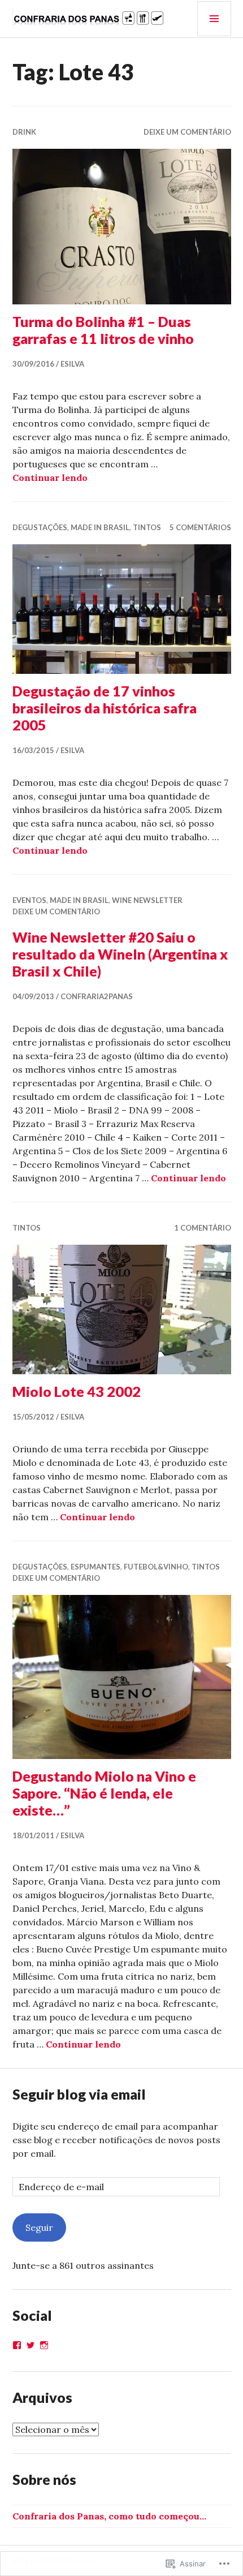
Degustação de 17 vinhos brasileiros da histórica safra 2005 (105, 708)
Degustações (40, 527)
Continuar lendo (50, 478)
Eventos (29, 900)
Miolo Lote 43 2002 (77, 1391)
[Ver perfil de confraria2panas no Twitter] (31, 2345)
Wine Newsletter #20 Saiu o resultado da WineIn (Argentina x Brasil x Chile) (120, 954)
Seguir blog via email (79, 2094)
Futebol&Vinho (156, 1567)
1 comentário (203, 1228)
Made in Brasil (100, 527)
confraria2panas (97, 996)
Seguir (39, 2227)
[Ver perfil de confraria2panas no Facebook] (17, 2345)
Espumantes (96, 1567)
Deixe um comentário (187, 132)
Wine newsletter (147, 900)
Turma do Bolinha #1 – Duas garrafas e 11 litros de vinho (103, 330)
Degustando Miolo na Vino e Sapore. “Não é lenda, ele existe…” (104, 1793)
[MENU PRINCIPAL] (214, 19)
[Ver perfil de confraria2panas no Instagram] (44, 2345)
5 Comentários (200, 527)
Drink (24, 132)
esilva (72, 364)
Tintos (147, 527)
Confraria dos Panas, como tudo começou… (109, 2516)
